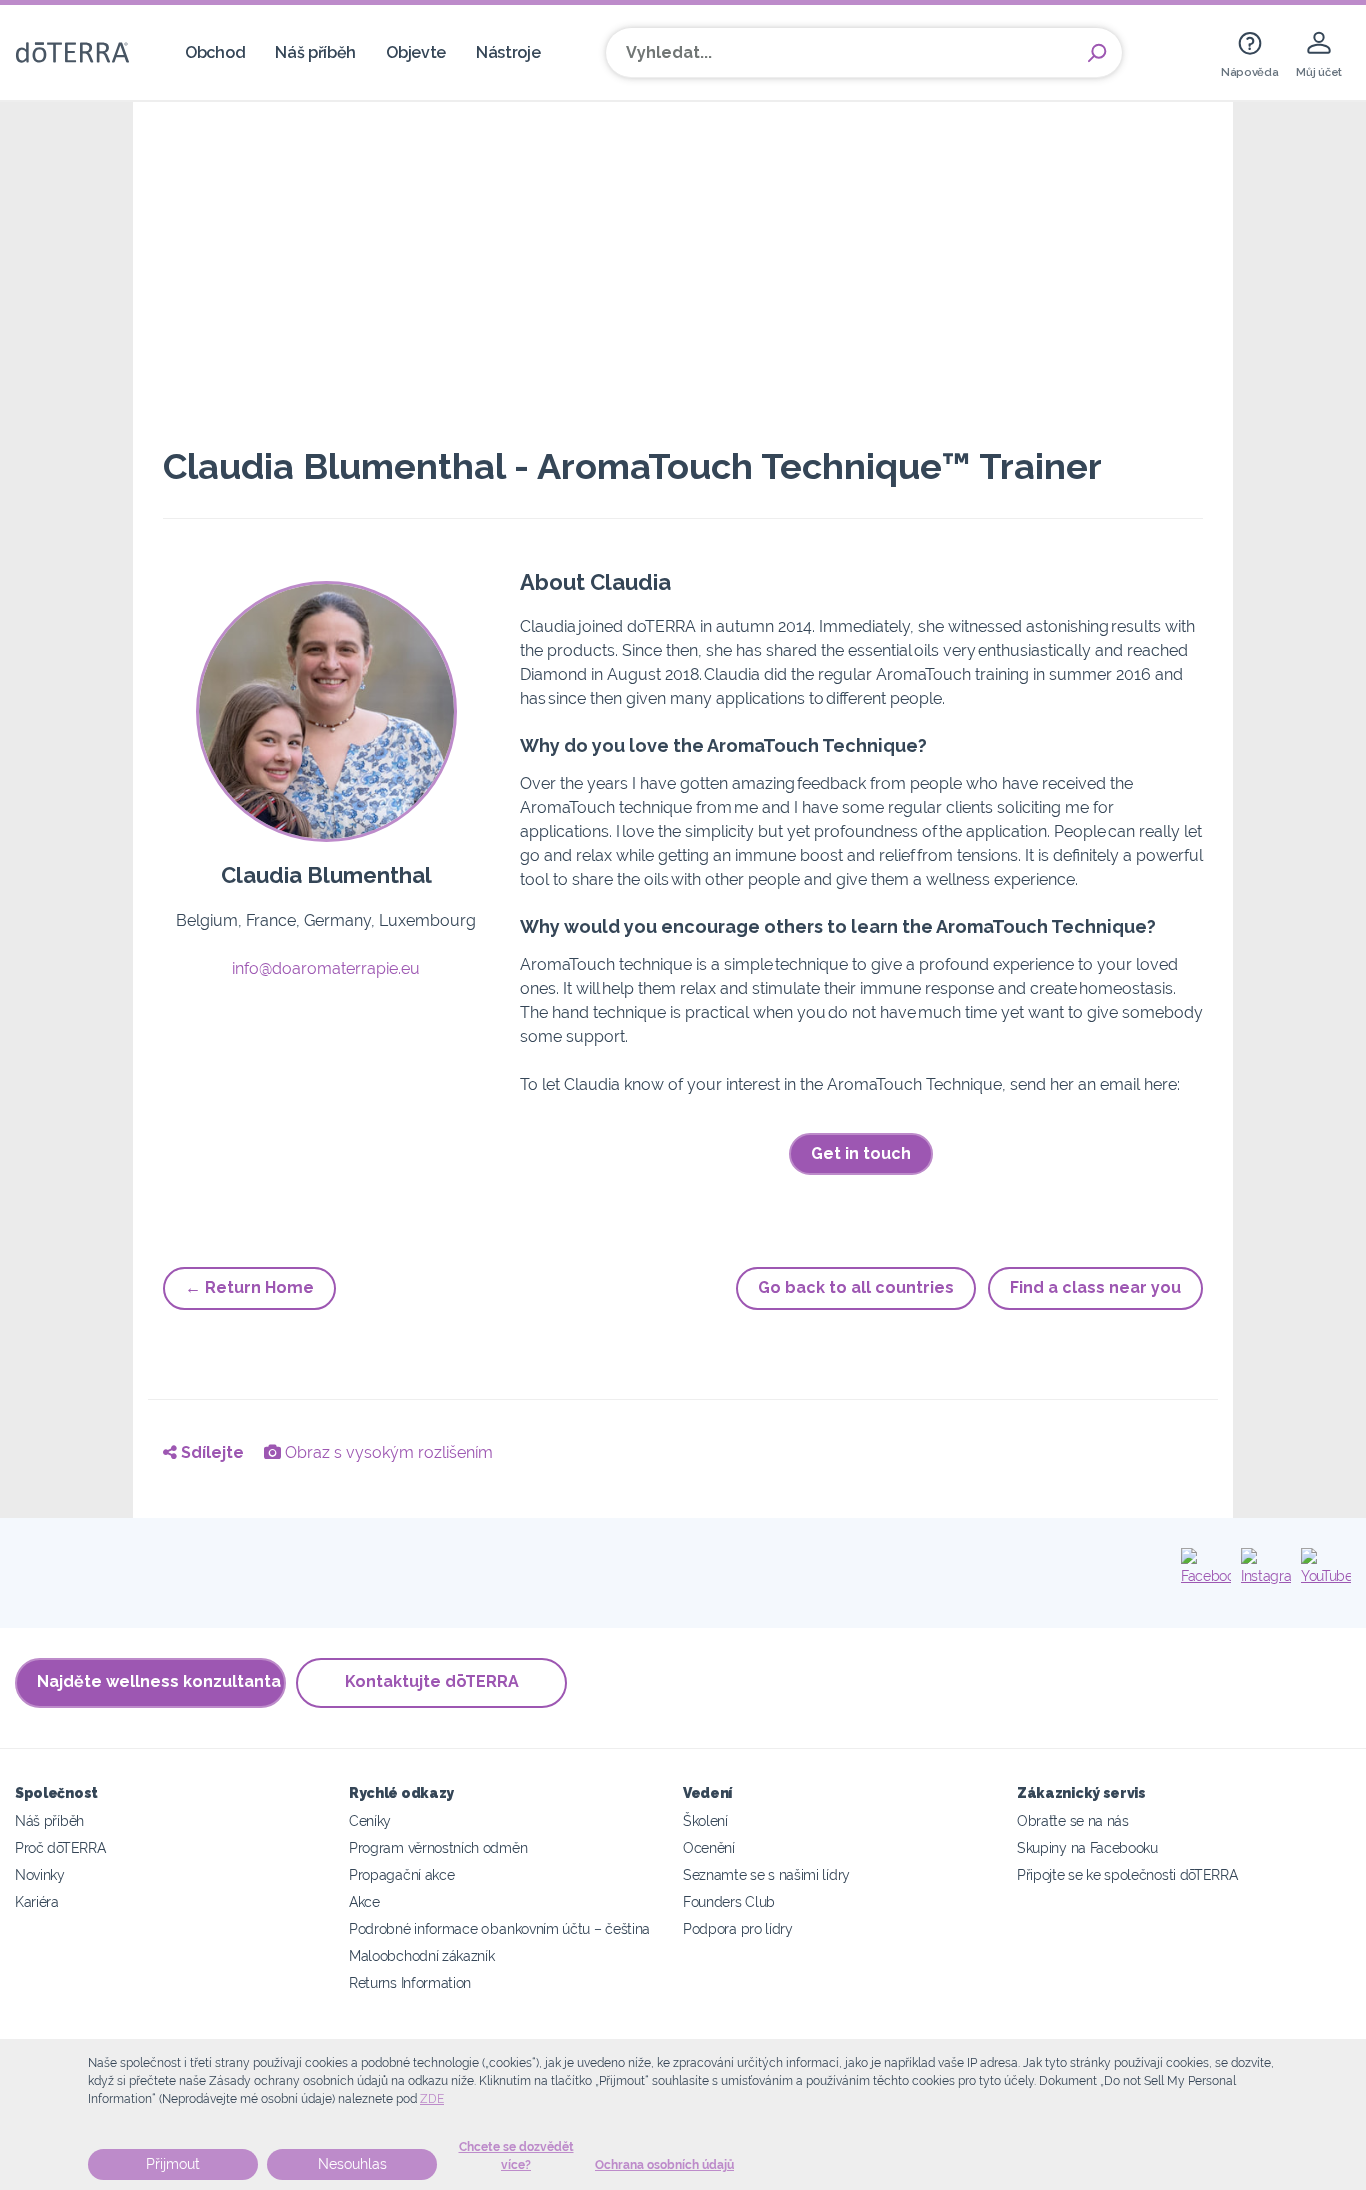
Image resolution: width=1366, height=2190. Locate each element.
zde (432, 2099)
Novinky (40, 1874)
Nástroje (508, 52)
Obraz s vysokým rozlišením (387, 1452)
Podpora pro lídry (738, 1928)
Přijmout (173, 2164)
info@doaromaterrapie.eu (326, 968)
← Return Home (249, 1287)
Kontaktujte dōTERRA (432, 1681)
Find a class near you (1095, 1287)
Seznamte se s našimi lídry (766, 1874)
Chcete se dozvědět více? (516, 2156)
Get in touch (861, 1153)
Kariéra (37, 1901)
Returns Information (410, 1982)
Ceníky (370, 1820)
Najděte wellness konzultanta (159, 1681)
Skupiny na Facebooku (1087, 1847)
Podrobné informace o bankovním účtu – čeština (499, 1928)
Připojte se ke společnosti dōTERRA (1127, 1874)
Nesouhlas (352, 2164)
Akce (364, 1901)
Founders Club (729, 1901)
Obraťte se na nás (1073, 1820)
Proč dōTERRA (60, 1847)
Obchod (215, 52)
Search (1097, 53)
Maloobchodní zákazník (422, 1955)
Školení (705, 1820)
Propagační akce (401, 1874)
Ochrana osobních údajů (664, 2165)
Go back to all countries (856, 1287)
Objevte (416, 52)
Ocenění (709, 1847)
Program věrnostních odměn (438, 1847)
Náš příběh (315, 52)
